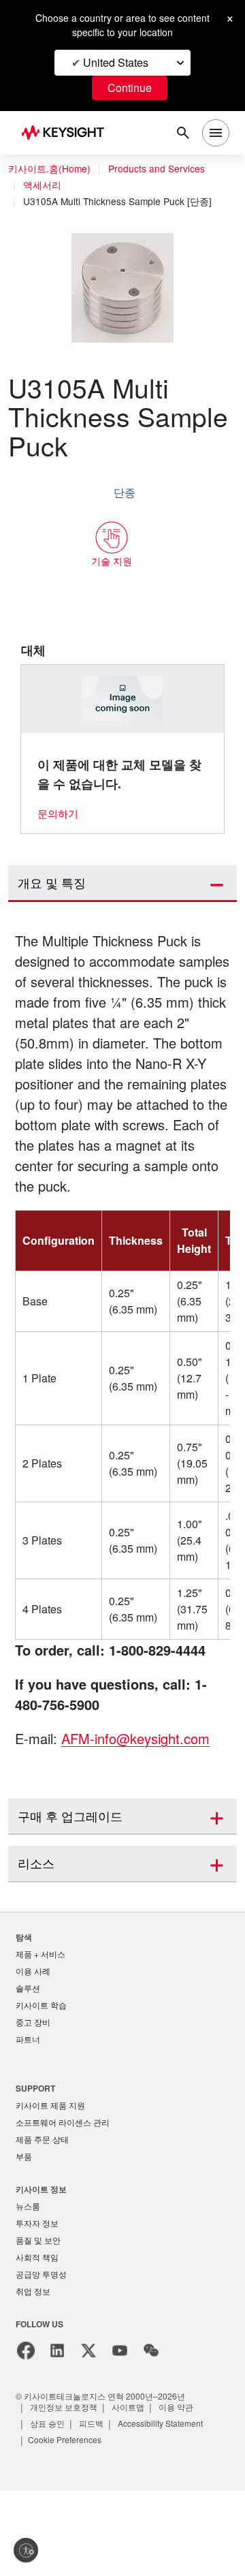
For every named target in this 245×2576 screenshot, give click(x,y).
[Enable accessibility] (26, 2550)
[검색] (183, 133)
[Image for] (123, 699)
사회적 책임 (37, 2341)
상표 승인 (48, 2508)
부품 (24, 2237)
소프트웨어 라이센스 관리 (63, 2202)
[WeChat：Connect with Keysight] (151, 2436)
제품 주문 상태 (42, 2219)
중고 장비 (33, 2099)
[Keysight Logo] (67, 133)
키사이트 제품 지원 (50, 2184)
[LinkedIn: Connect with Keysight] (57, 2436)
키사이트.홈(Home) (49, 169)
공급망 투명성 (41, 2358)
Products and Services (160, 169)
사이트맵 (129, 2492)
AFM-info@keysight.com (142, 1813)
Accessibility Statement (166, 2508)
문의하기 (58, 814)
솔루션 (28, 2064)
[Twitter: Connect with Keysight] (88, 2436)
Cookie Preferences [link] (68, 2525)
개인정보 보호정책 (64, 2492)
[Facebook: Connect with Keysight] (26, 2436)
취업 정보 (33, 2376)
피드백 (93, 2508)
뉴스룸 (28, 2287)
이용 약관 (178, 2492)
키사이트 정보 (41, 2270)
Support (36, 2166)
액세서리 (43, 185)
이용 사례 (33, 2046)
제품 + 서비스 (41, 2029)
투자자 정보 (37, 2305)
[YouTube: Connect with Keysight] (120, 2436)
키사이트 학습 (41, 2082)
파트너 (28, 2117)
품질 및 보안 (38, 2323)
